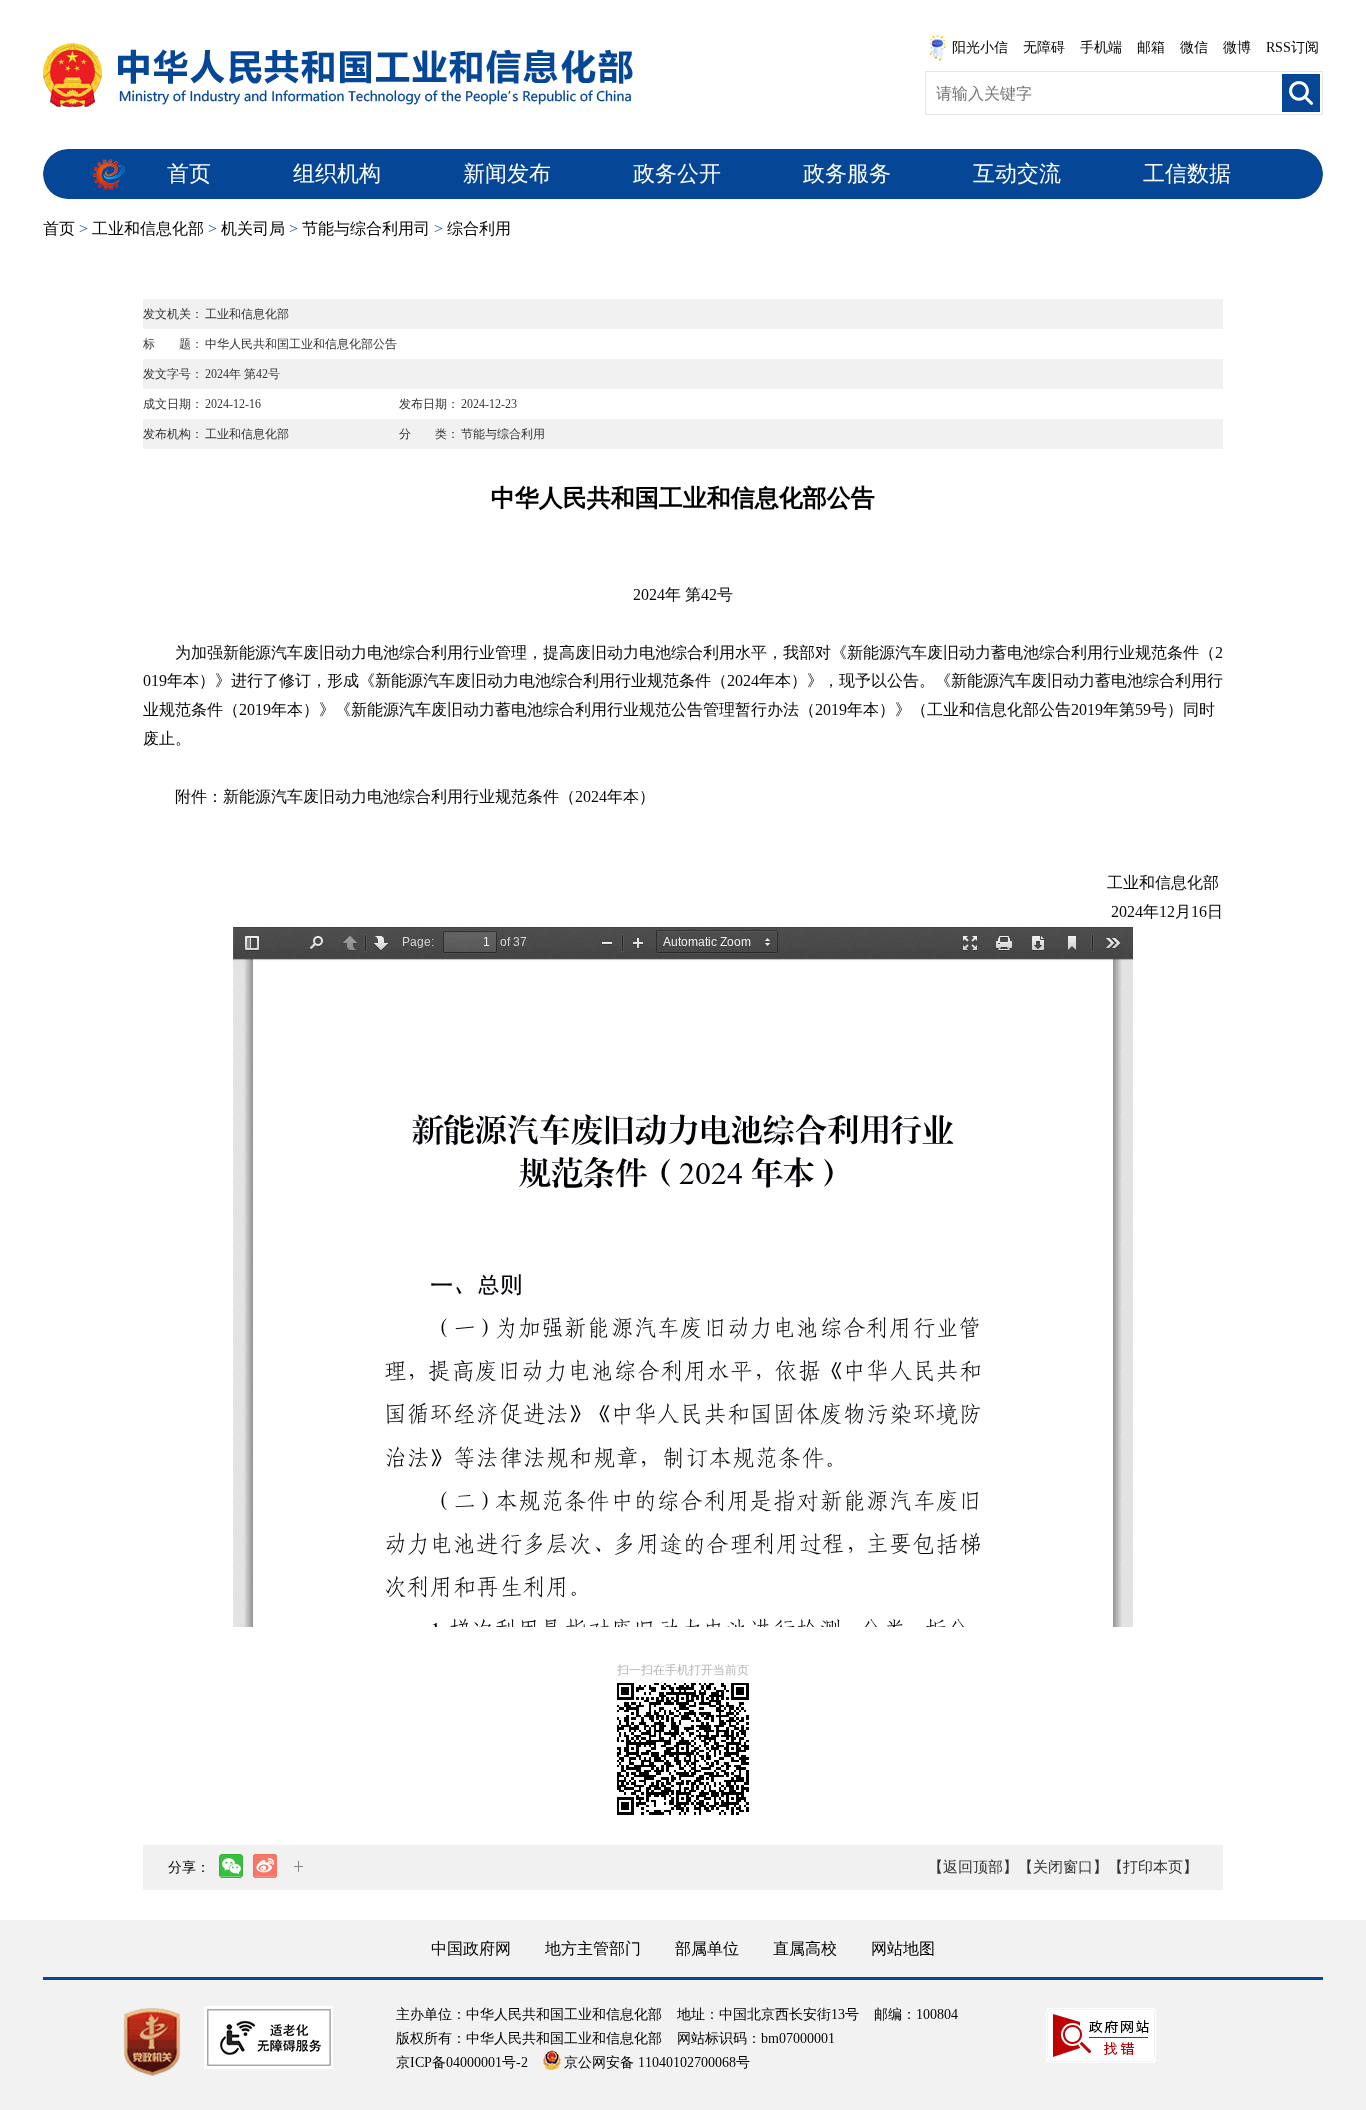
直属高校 (805, 1948)
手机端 (1101, 47)
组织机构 (337, 173)
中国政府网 (471, 1948)
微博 (1237, 47)
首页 (189, 173)
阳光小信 (980, 47)
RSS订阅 (1292, 47)
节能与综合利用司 (366, 228)
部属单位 (707, 1948)
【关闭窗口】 (1063, 1867)
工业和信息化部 (148, 228)
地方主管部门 (593, 1948)
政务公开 (677, 173)
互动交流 (1017, 173)
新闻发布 (507, 173)
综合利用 (479, 228)
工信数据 (1187, 173)
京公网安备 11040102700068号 (657, 2062)
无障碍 (1044, 47)
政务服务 (847, 173)
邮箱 (1151, 47)
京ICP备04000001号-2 (462, 2062)
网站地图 (903, 1948)
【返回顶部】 (973, 1867)
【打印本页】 (1153, 1867)
